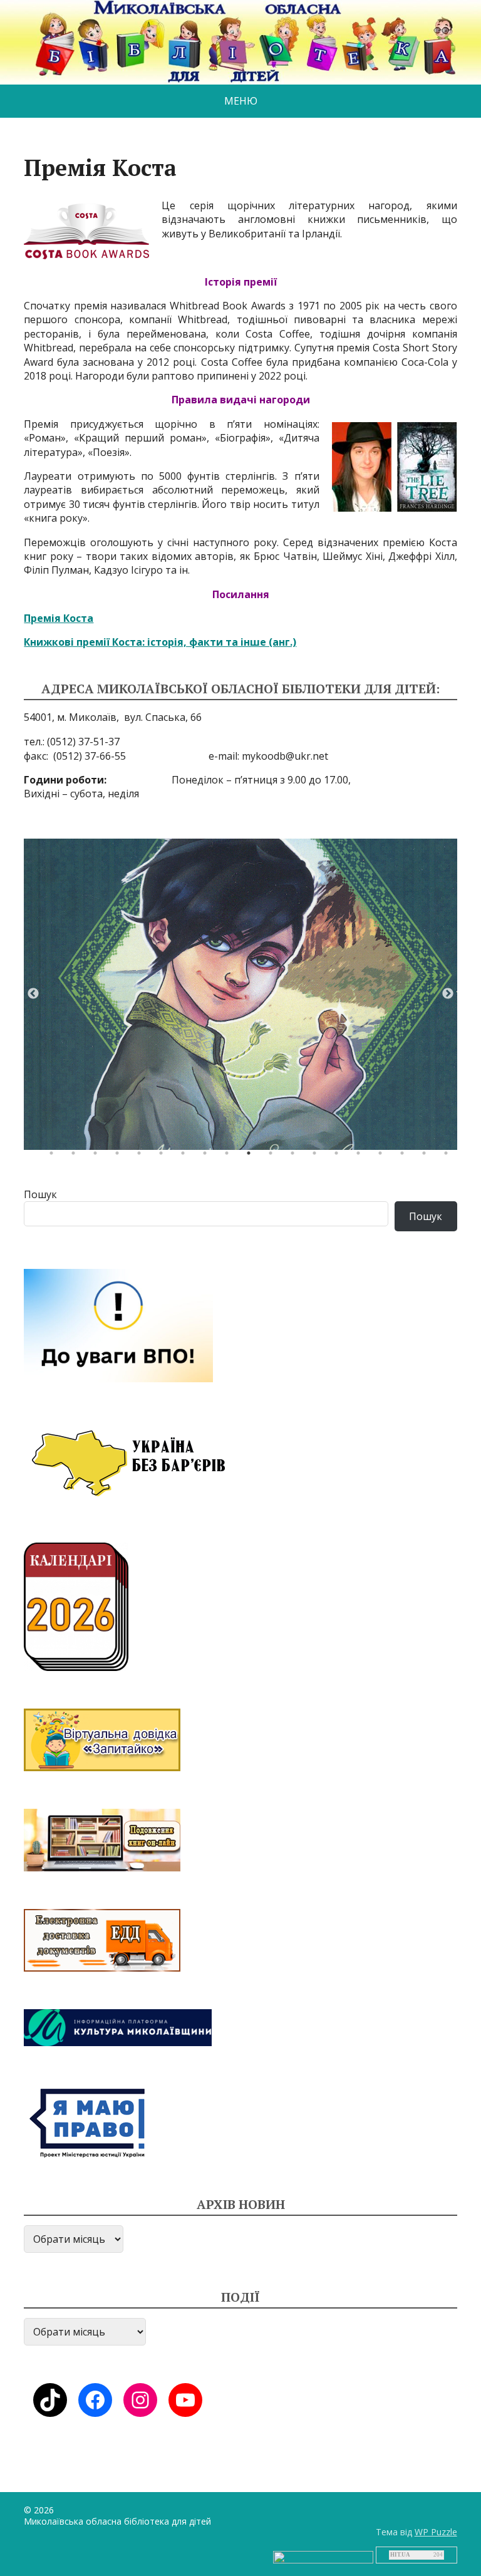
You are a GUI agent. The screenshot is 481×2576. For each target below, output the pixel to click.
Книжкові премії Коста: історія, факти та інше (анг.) (160, 642)
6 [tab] (164, 1156)
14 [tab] (339, 1156)
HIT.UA (400, 2555)
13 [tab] (318, 1156)
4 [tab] (120, 1156)
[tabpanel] (240, 994)
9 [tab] (230, 1156)
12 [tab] (296, 1156)
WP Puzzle (436, 2532)
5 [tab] (142, 1156)
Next (448, 994)
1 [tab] (54, 1156)
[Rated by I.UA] (323, 2556)
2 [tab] (76, 1156)
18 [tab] (427, 1156)
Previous (33, 994)
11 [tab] (274, 1156)
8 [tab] (208, 1156)
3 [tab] (98, 1156)
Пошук (40, 1194)
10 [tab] (252, 1156)
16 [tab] (383, 1156)
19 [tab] (449, 1156)
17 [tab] (405, 1156)
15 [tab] (361, 1156)
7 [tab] (186, 1156)
